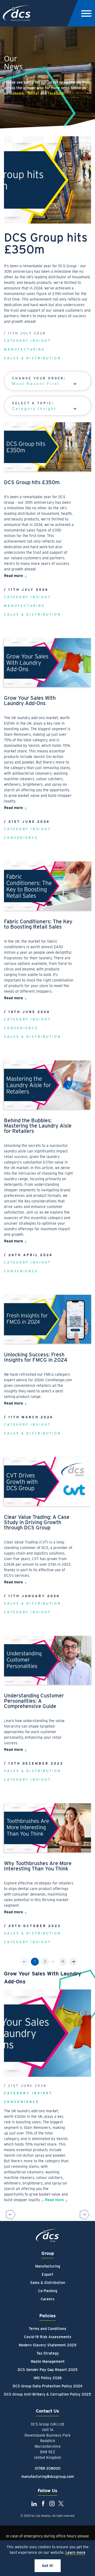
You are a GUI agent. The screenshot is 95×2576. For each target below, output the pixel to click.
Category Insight (27, 341)
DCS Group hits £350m (32, 482)
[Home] (47, 2236)
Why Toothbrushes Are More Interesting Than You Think (38, 1866)
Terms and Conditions (47, 2329)
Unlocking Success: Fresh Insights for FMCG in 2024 (36, 1357)
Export (47, 2274)
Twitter (33, 93)
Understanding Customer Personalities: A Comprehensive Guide (34, 1701)
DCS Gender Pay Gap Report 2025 (48, 2370)
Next (73, 1962)
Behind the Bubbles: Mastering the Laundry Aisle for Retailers (38, 1126)
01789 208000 (48, 2468)
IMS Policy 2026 (48, 2378)
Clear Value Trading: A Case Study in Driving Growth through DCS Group (37, 1522)
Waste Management (48, 2361)
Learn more (75, 2552)
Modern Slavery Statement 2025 (48, 2345)
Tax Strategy (48, 2353)
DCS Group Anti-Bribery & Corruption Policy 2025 (47, 2394)
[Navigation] (86, 13)
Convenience (21, 838)
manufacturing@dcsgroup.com (48, 2477)
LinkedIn (16, 93)
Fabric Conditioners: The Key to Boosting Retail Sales (38, 924)
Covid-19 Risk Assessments (48, 2337)
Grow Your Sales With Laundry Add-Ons (30, 701)
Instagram (52, 2504)
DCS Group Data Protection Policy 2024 (47, 2386)
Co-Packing (48, 2291)
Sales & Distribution (33, 358)
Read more (13, 576)
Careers (47, 2299)
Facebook (56, 93)
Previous (11, 2214)
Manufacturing (24, 349)
